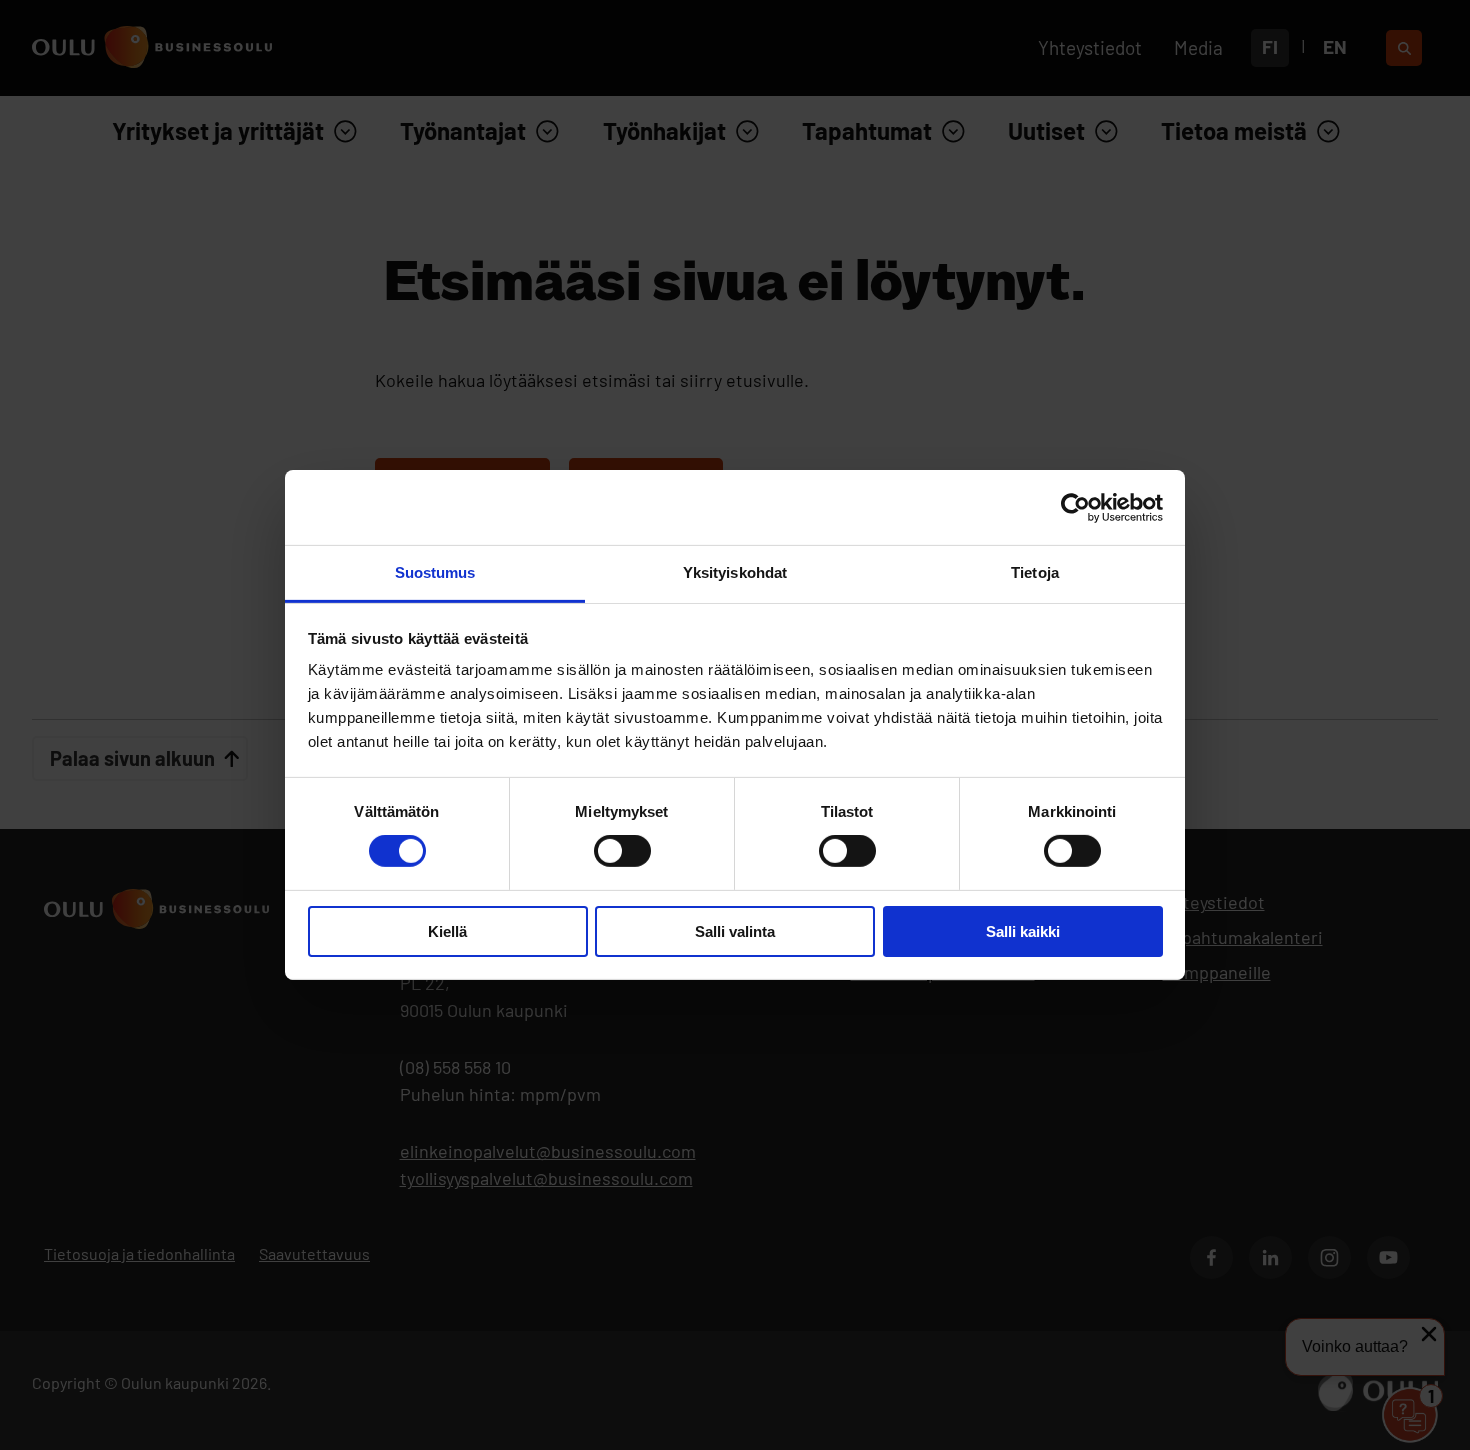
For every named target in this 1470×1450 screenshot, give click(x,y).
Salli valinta (735, 931)
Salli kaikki (1023, 931)
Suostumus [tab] (435, 572)
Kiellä (447, 931)
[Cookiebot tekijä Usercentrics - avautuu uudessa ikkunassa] (1075, 507)
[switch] (622, 851)
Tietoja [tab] (1035, 572)
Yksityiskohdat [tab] (735, 572)
